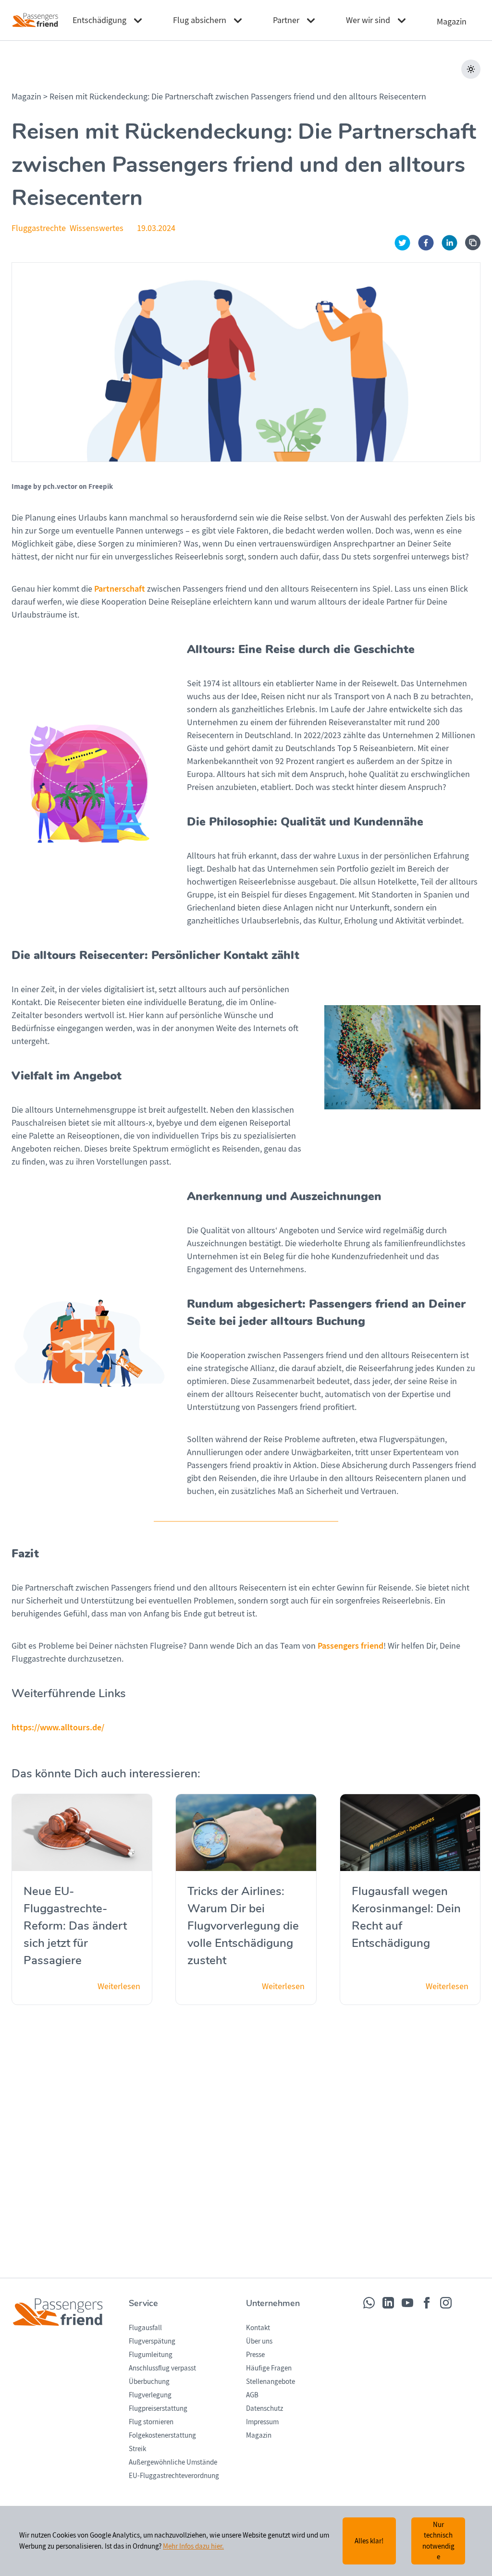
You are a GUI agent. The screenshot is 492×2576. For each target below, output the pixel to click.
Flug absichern (200, 20)
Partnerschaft (120, 589)
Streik (137, 2449)
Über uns (259, 2341)
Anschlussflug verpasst (162, 2368)
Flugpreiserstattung (158, 2408)
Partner (286, 20)
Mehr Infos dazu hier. (193, 2546)
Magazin (27, 97)
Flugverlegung (150, 2395)
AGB (252, 2395)
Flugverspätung (152, 2341)
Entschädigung (99, 20)
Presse (255, 2355)
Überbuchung (149, 2382)
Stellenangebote (271, 2382)
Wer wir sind (368, 20)
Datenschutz (264, 2408)
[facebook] (426, 243)
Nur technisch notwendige (438, 2541)
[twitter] (402, 243)
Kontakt (258, 2328)
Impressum (262, 2422)
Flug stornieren (151, 2422)
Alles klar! (369, 2541)
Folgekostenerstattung (162, 2435)
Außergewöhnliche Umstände (173, 2462)
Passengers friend (351, 1646)
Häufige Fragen (269, 2368)
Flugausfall (145, 2328)
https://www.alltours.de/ (58, 1727)
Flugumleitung (151, 2355)
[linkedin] (449, 243)
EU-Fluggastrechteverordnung (174, 2476)
